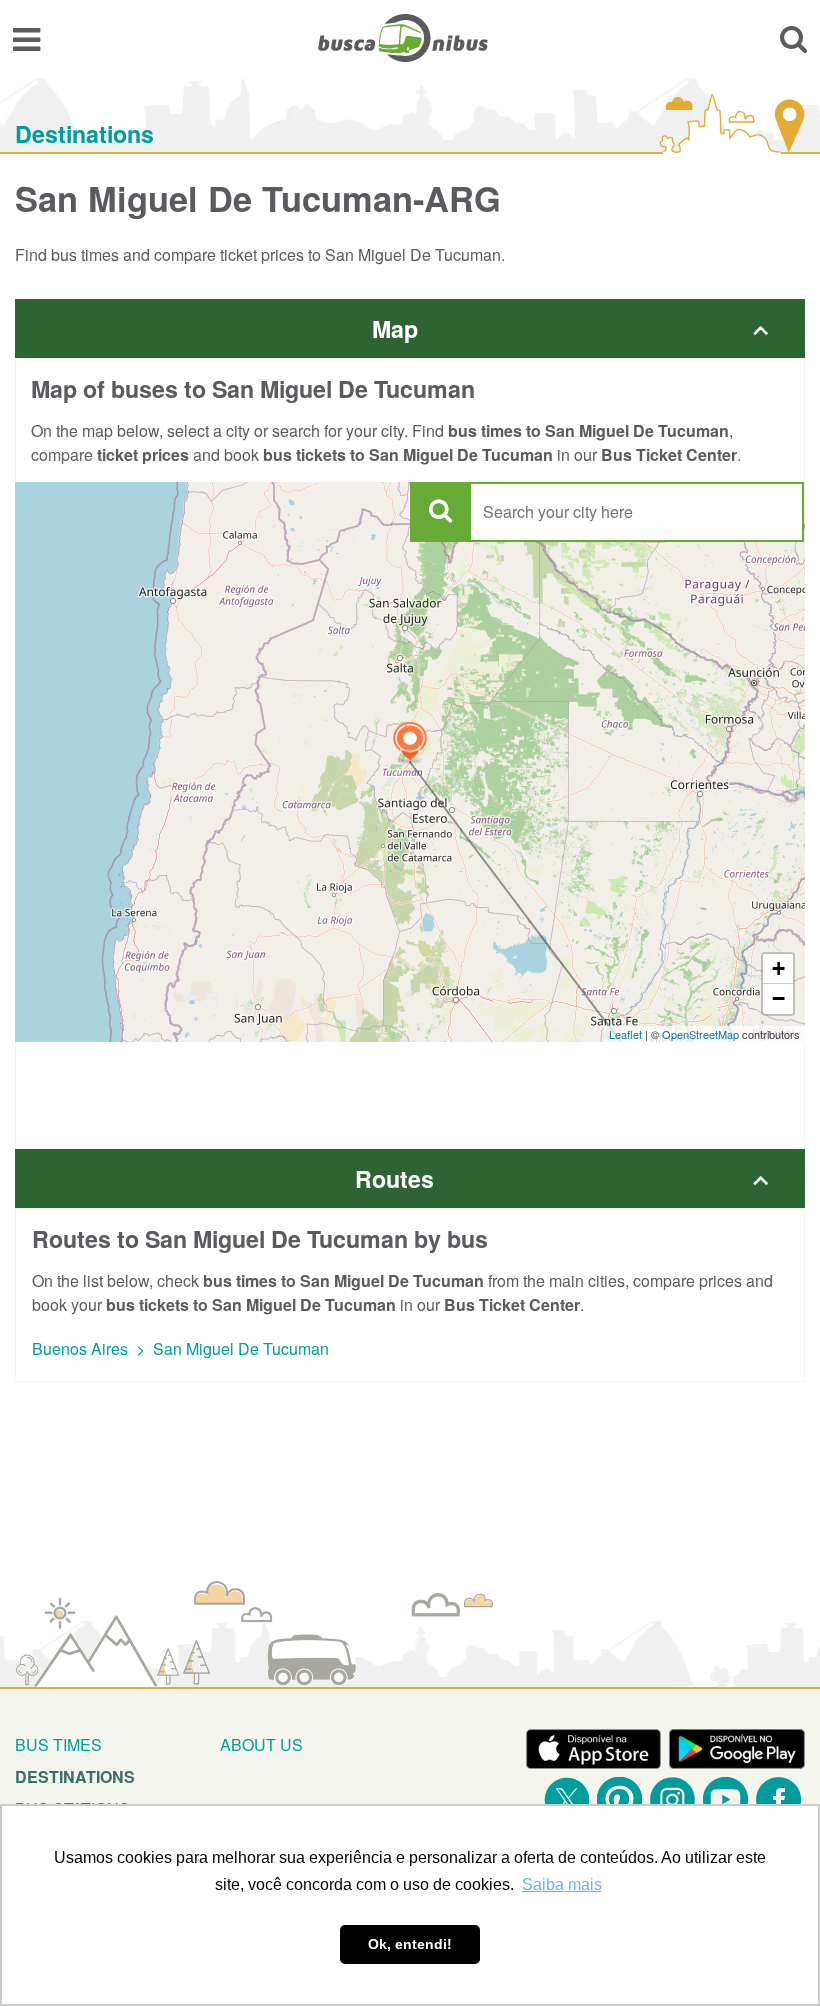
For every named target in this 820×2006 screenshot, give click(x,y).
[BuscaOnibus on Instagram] (672, 1799)
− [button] (778, 998)
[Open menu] (26, 38)
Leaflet (625, 1034)
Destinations (84, 133)
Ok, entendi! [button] (410, 1944)
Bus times (58, 1744)
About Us (261, 1744)
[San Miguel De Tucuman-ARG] (410, 743)
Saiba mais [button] (562, 1884)
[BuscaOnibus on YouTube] (725, 1799)
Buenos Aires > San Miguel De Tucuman (180, 1348)
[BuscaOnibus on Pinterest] (619, 1799)
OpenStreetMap (700, 1034)
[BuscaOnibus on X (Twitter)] (566, 1799)
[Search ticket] (793, 38)
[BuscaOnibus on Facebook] (778, 1799)
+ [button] (778, 968)
